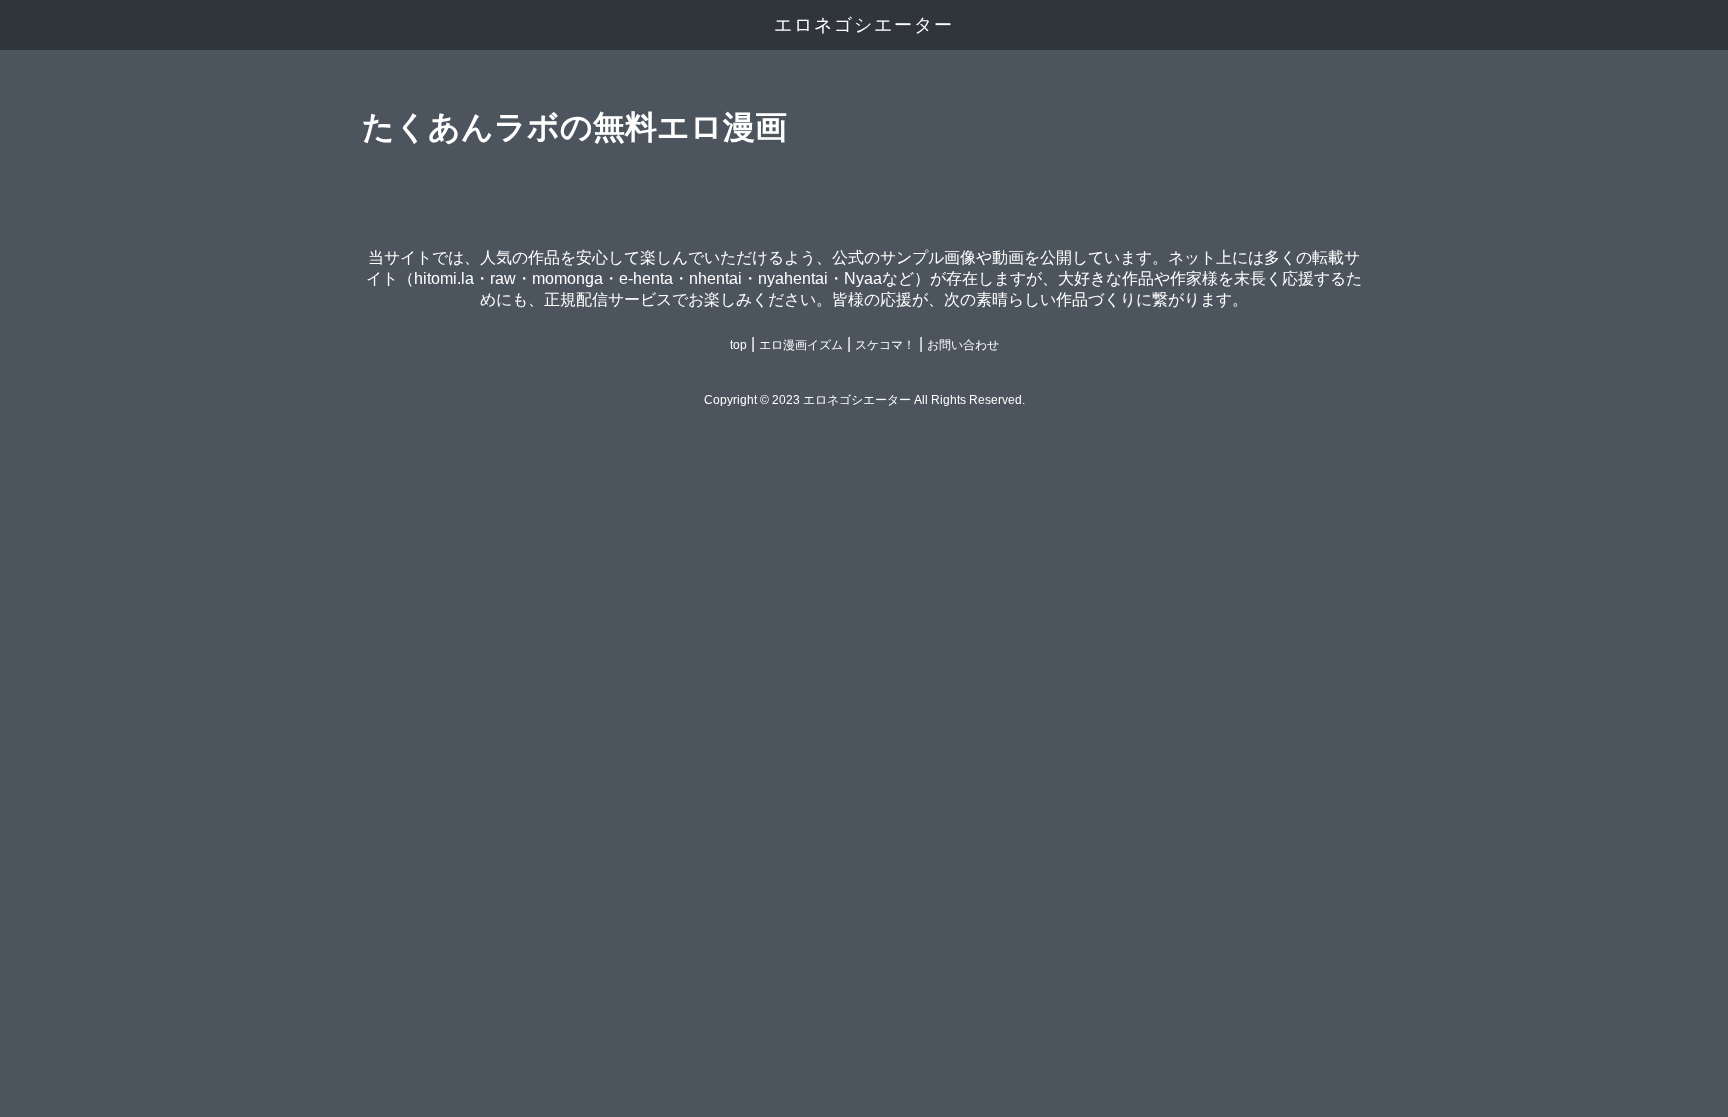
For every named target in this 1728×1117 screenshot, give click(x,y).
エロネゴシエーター (864, 25)
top (738, 345)
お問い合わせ (963, 345)
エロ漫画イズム (801, 345)
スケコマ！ (885, 345)
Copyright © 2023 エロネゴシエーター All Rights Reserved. (864, 400)
